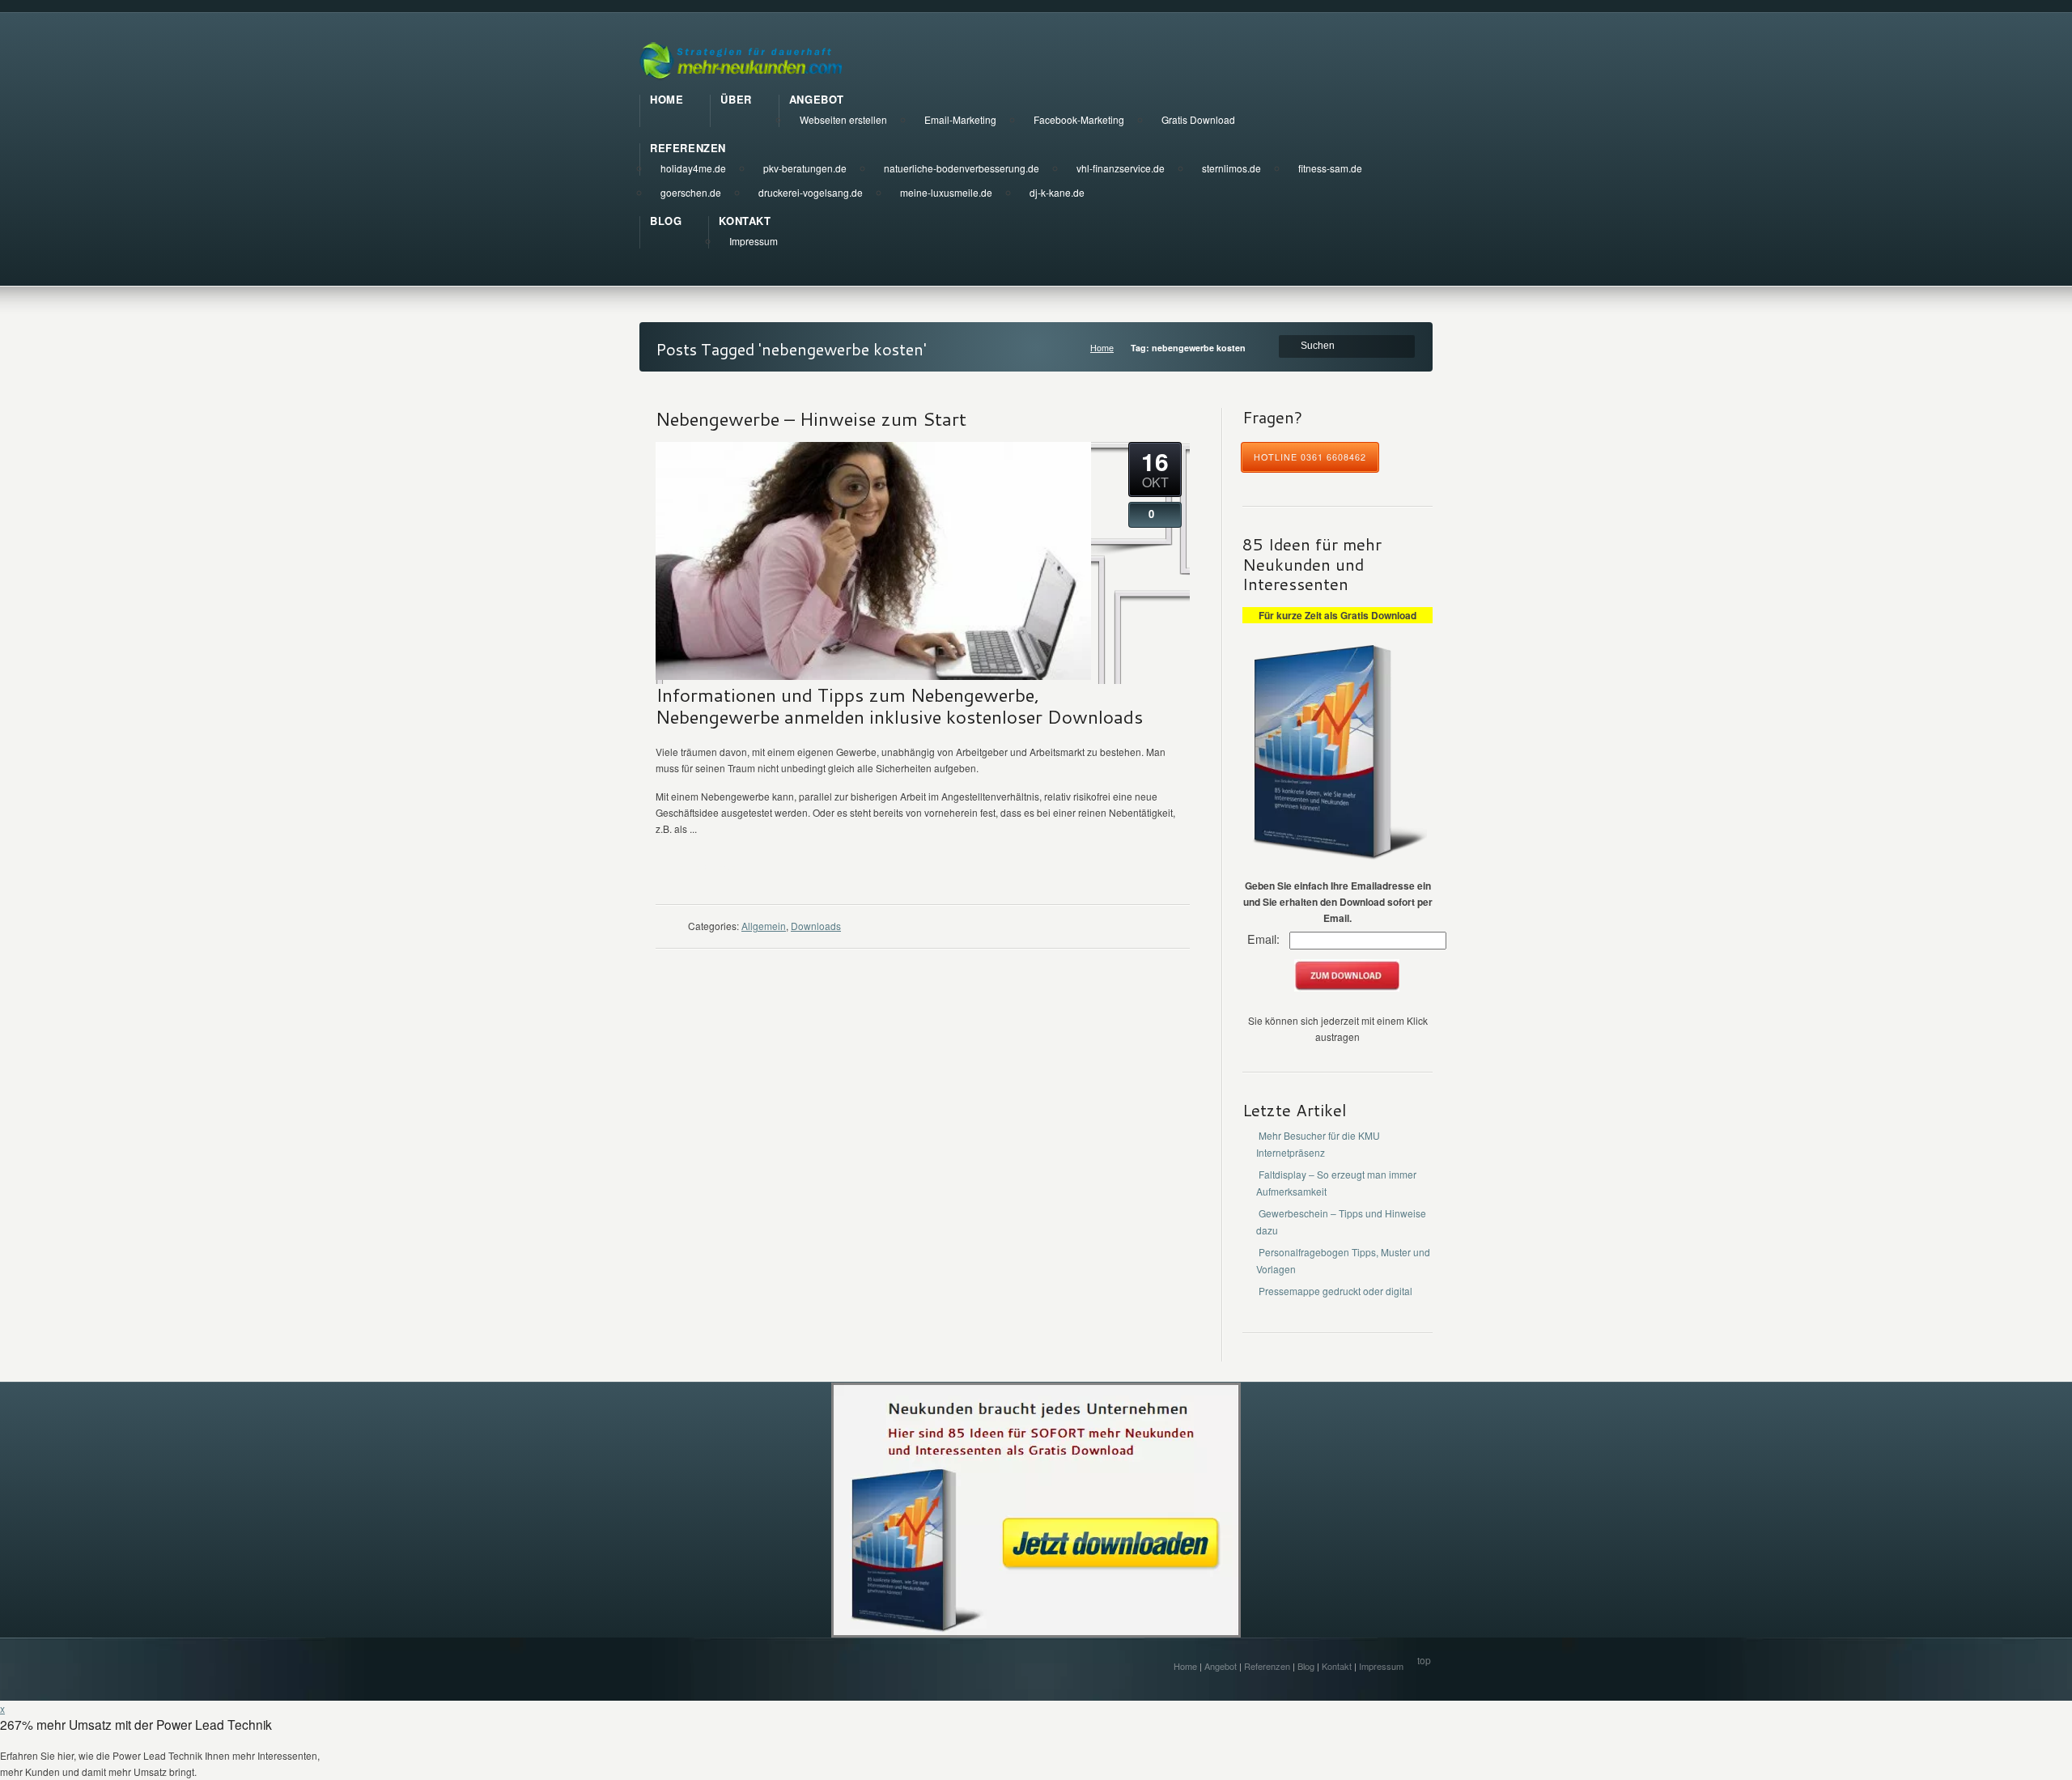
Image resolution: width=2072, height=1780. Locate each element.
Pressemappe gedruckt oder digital (1335, 1291)
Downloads (816, 926)
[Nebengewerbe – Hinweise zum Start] (873, 675)
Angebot (1221, 1666)
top (1424, 1660)
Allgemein (764, 926)
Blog (1306, 1666)
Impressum (1381, 1666)
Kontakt (1337, 1666)
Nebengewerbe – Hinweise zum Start (811, 418)
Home (1102, 348)
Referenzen (1267, 1666)
